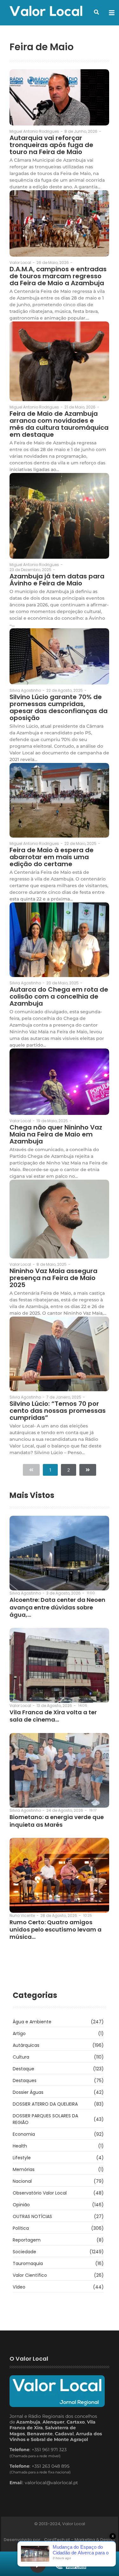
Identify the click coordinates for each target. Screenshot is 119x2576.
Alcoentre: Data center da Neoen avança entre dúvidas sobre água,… (57, 1607)
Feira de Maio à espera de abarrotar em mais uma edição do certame (52, 857)
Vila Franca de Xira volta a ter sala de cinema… (53, 1716)
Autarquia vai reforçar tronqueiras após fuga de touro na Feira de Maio (51, 145)
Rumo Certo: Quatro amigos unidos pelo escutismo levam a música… (56, 1930)
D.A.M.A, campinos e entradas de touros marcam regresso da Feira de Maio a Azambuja (58, 276)
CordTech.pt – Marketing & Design (80, 2540)
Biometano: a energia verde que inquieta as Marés (57, 1821)
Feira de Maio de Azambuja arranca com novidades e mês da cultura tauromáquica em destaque (59, 424)
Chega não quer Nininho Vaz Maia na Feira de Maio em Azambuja (56, 1134)
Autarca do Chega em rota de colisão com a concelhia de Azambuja (59, 996)
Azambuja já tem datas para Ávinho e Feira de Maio (57, 580)
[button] (96, 12)
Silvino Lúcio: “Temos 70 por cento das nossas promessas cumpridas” (58, 1411)
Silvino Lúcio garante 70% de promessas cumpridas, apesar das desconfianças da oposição (59, 707)
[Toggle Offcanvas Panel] (112, 13)
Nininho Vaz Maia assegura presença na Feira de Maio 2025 (53, 1278)
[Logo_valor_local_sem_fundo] (46, 12)
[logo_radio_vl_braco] (71, 2564)
